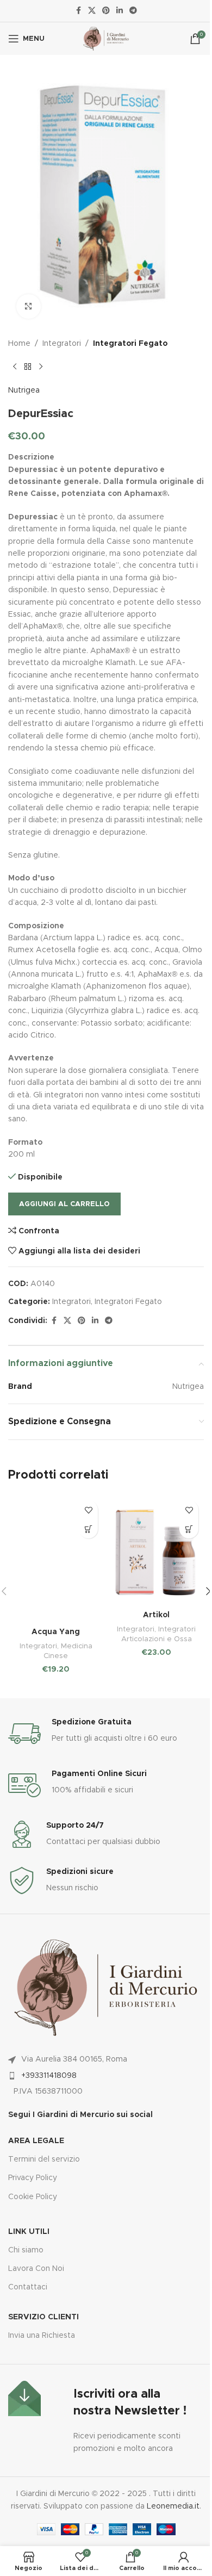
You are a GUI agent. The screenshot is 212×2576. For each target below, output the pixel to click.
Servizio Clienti (43, 2317)
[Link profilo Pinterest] (106, 11)
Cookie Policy (33, 2197)
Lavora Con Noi (36, 2269)
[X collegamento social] (92, 11)
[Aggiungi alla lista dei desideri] (88, 1510)
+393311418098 (49, 2076)
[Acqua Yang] (56, 1558)
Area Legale (36, 2141)
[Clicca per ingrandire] (29, 306)
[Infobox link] (106, 1734)
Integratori (62, 344)
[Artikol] (156, 1550)
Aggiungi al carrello (64, 1204)
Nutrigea (24, 390)
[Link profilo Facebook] (78, 11)
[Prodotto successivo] (41, 367)
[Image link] (24, 2398)
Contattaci (28, 2287)
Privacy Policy (33, 2178)
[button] (88, 1529)
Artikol (156, 1615)
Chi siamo (26, 2250)
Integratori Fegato (130, 344)
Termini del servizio (44, 2159)
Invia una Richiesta (42, 2336)
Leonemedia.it (173, 2506)
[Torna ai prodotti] (28, 367)
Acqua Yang (56, 1632)
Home (19, 344)
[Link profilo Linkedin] (120, 11)
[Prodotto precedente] (15, 367)
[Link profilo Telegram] (133, 11)
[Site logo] (106, 39)
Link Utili (29, 2232)
